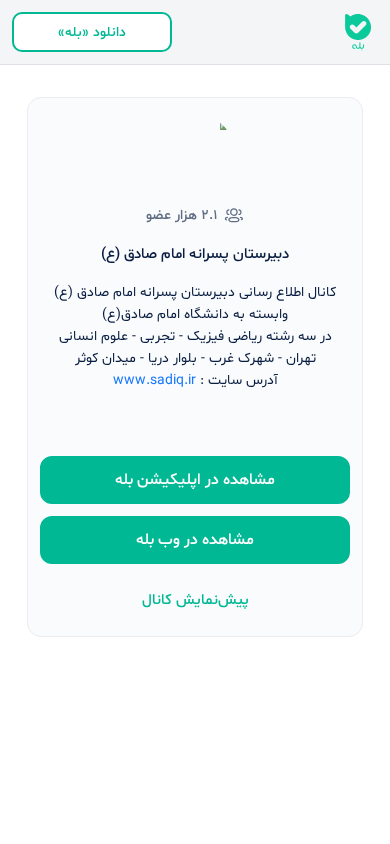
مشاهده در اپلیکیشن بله (195, 480)
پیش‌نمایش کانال (195, 600)
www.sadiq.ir (154, 380)
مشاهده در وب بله (195, 540)
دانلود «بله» (92, 32)
